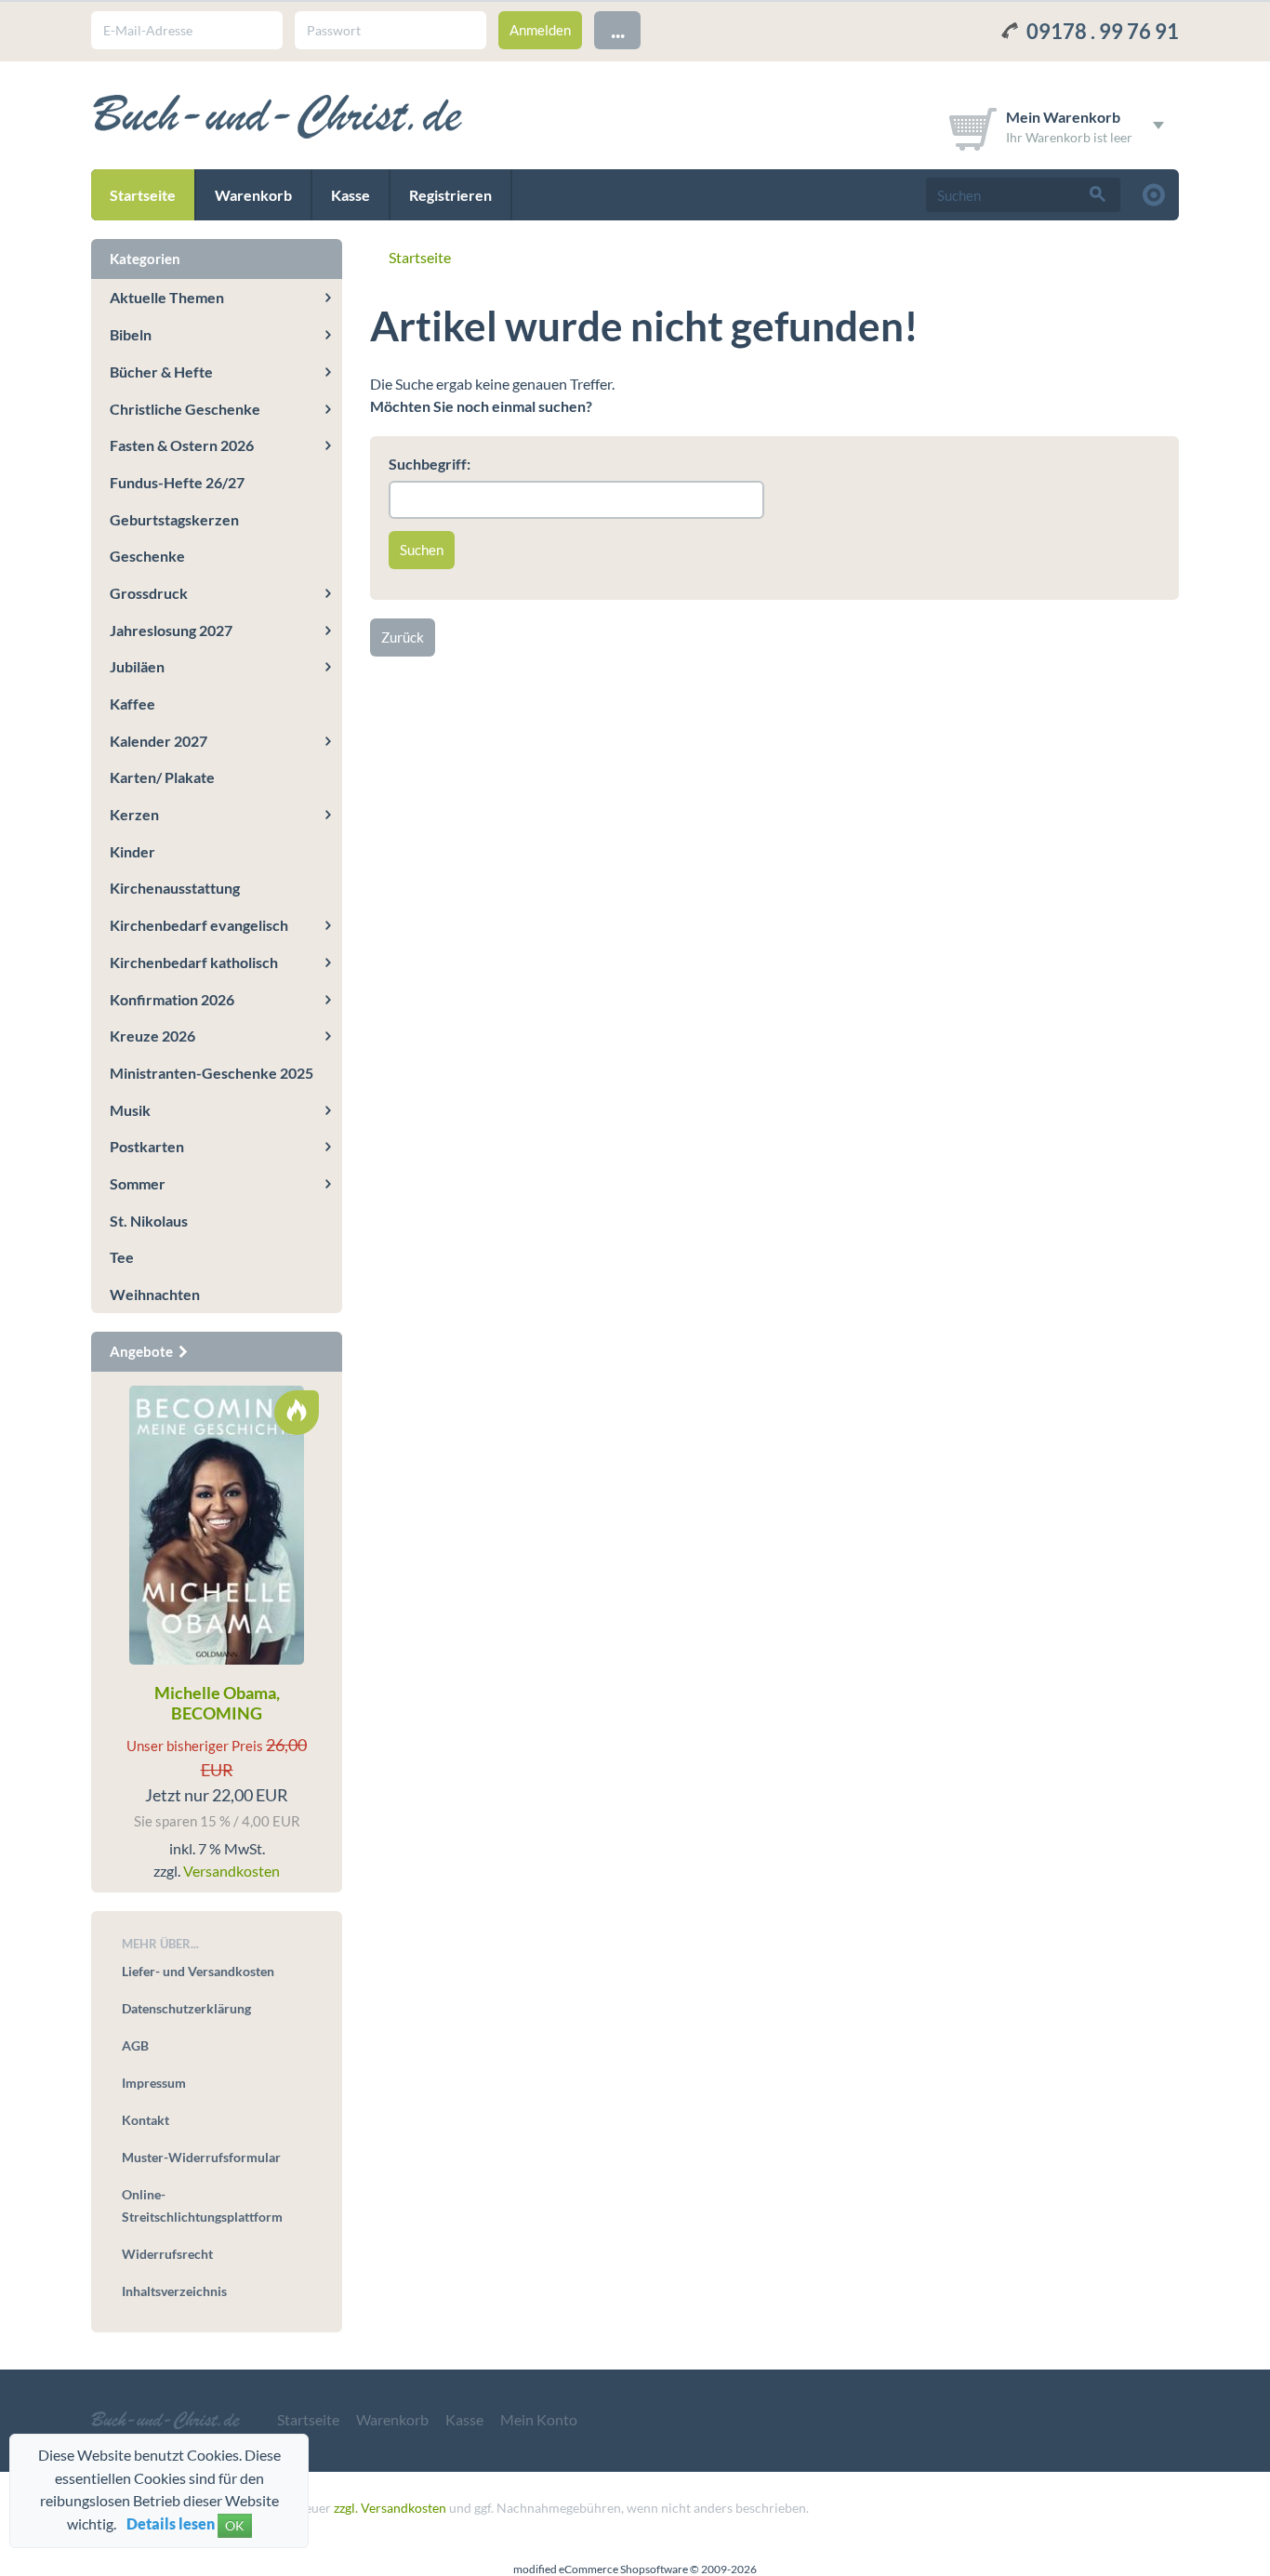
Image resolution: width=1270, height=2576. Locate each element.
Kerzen (134, 814)
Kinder (132, 851)
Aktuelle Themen (167, 297)
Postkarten (147, 1146)
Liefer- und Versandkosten (198, 1971)
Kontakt (146, 2120)
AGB (135, 2045)
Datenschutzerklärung (186, 2008)
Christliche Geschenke (185, 409)
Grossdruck (149, 593)
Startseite (143, 195)
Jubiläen (137, 666)
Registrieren (450, 195)
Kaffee (132, 704)
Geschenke (147, 556)
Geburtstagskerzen (174, 519)
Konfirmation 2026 (172, 999)
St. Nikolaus (149, 1221)
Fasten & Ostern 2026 (182, 445)
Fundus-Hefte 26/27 (177, 482)
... (618, 29)
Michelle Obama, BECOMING (217, 1703)
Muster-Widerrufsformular (201, 2157)
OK (235, 2525)
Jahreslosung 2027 (171, 630)
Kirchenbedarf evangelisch (199, 925)
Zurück (403, 637)
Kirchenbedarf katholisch (194, 962)
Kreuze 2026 (152, 1036)
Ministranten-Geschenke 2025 (212, 1073)
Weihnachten (155, 1294)
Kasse (351, 195)
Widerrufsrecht (167, 2254)
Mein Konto (539, 2419)
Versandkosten (232, 1871)
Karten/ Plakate (162, 777)
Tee (122, 1257)
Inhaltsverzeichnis (174, 2291)
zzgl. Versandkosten (390, 2508)
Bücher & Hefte (161, 372)
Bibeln (131, 334)
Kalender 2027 (159, 741)
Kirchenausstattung (175, 888)
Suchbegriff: (430, 464)
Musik (130, 1110)
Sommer (138, 1183)
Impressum (154, 2083)
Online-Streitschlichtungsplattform (202, 2205)
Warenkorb (253, 195)
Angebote (143, 1351)
